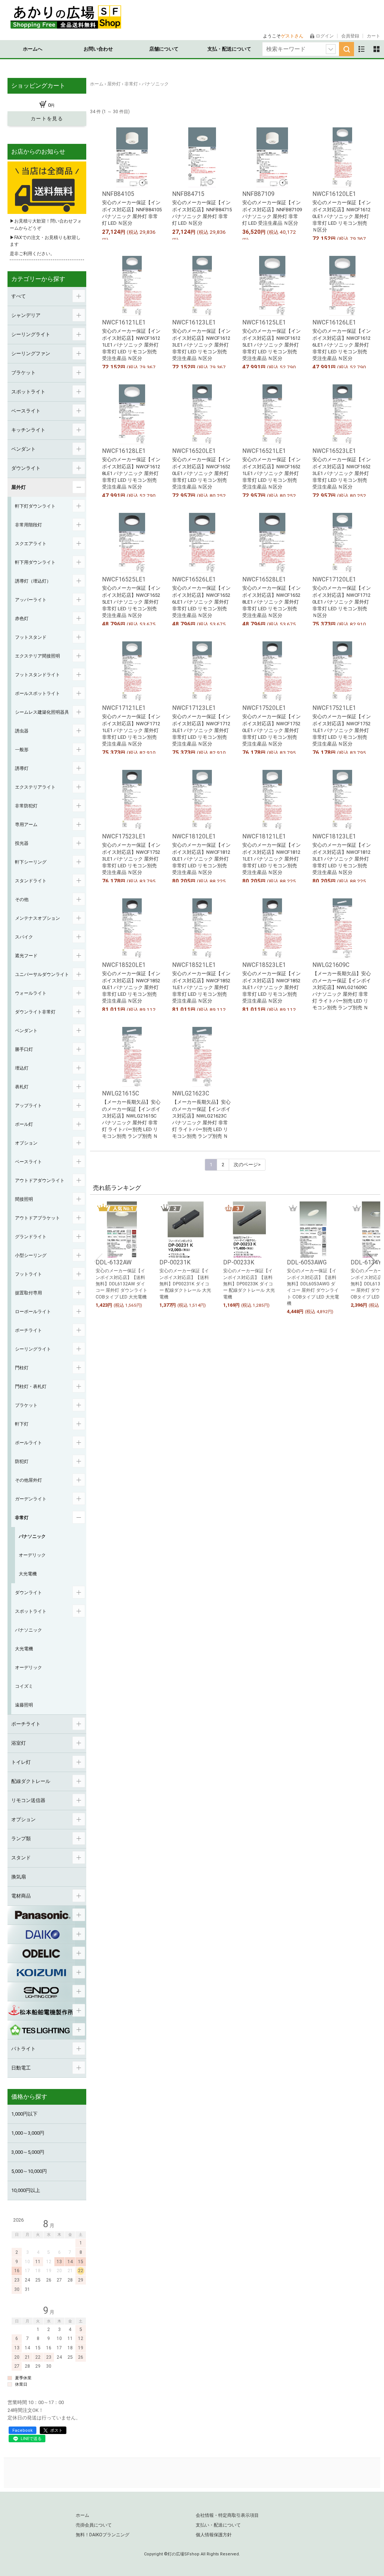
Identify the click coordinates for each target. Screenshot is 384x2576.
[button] (98, 1261)
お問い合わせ (98, 49)
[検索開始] (346, 49)
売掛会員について (94, 2525)
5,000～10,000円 (29, 2171)
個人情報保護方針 (214, 2535)
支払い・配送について (218, 2525)
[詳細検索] (331, 49)
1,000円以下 (24, 2114)
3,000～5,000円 (28, 2152)
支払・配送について (229, 49)
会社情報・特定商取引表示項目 (227, 2515)
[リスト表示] (361, 49)
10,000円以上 (26, 2190)
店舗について (164, 49)
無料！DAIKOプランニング (103, 2535)
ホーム (82, 2515)
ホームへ (33, 49)
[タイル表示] (376, 49)
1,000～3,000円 (28, 2133)
